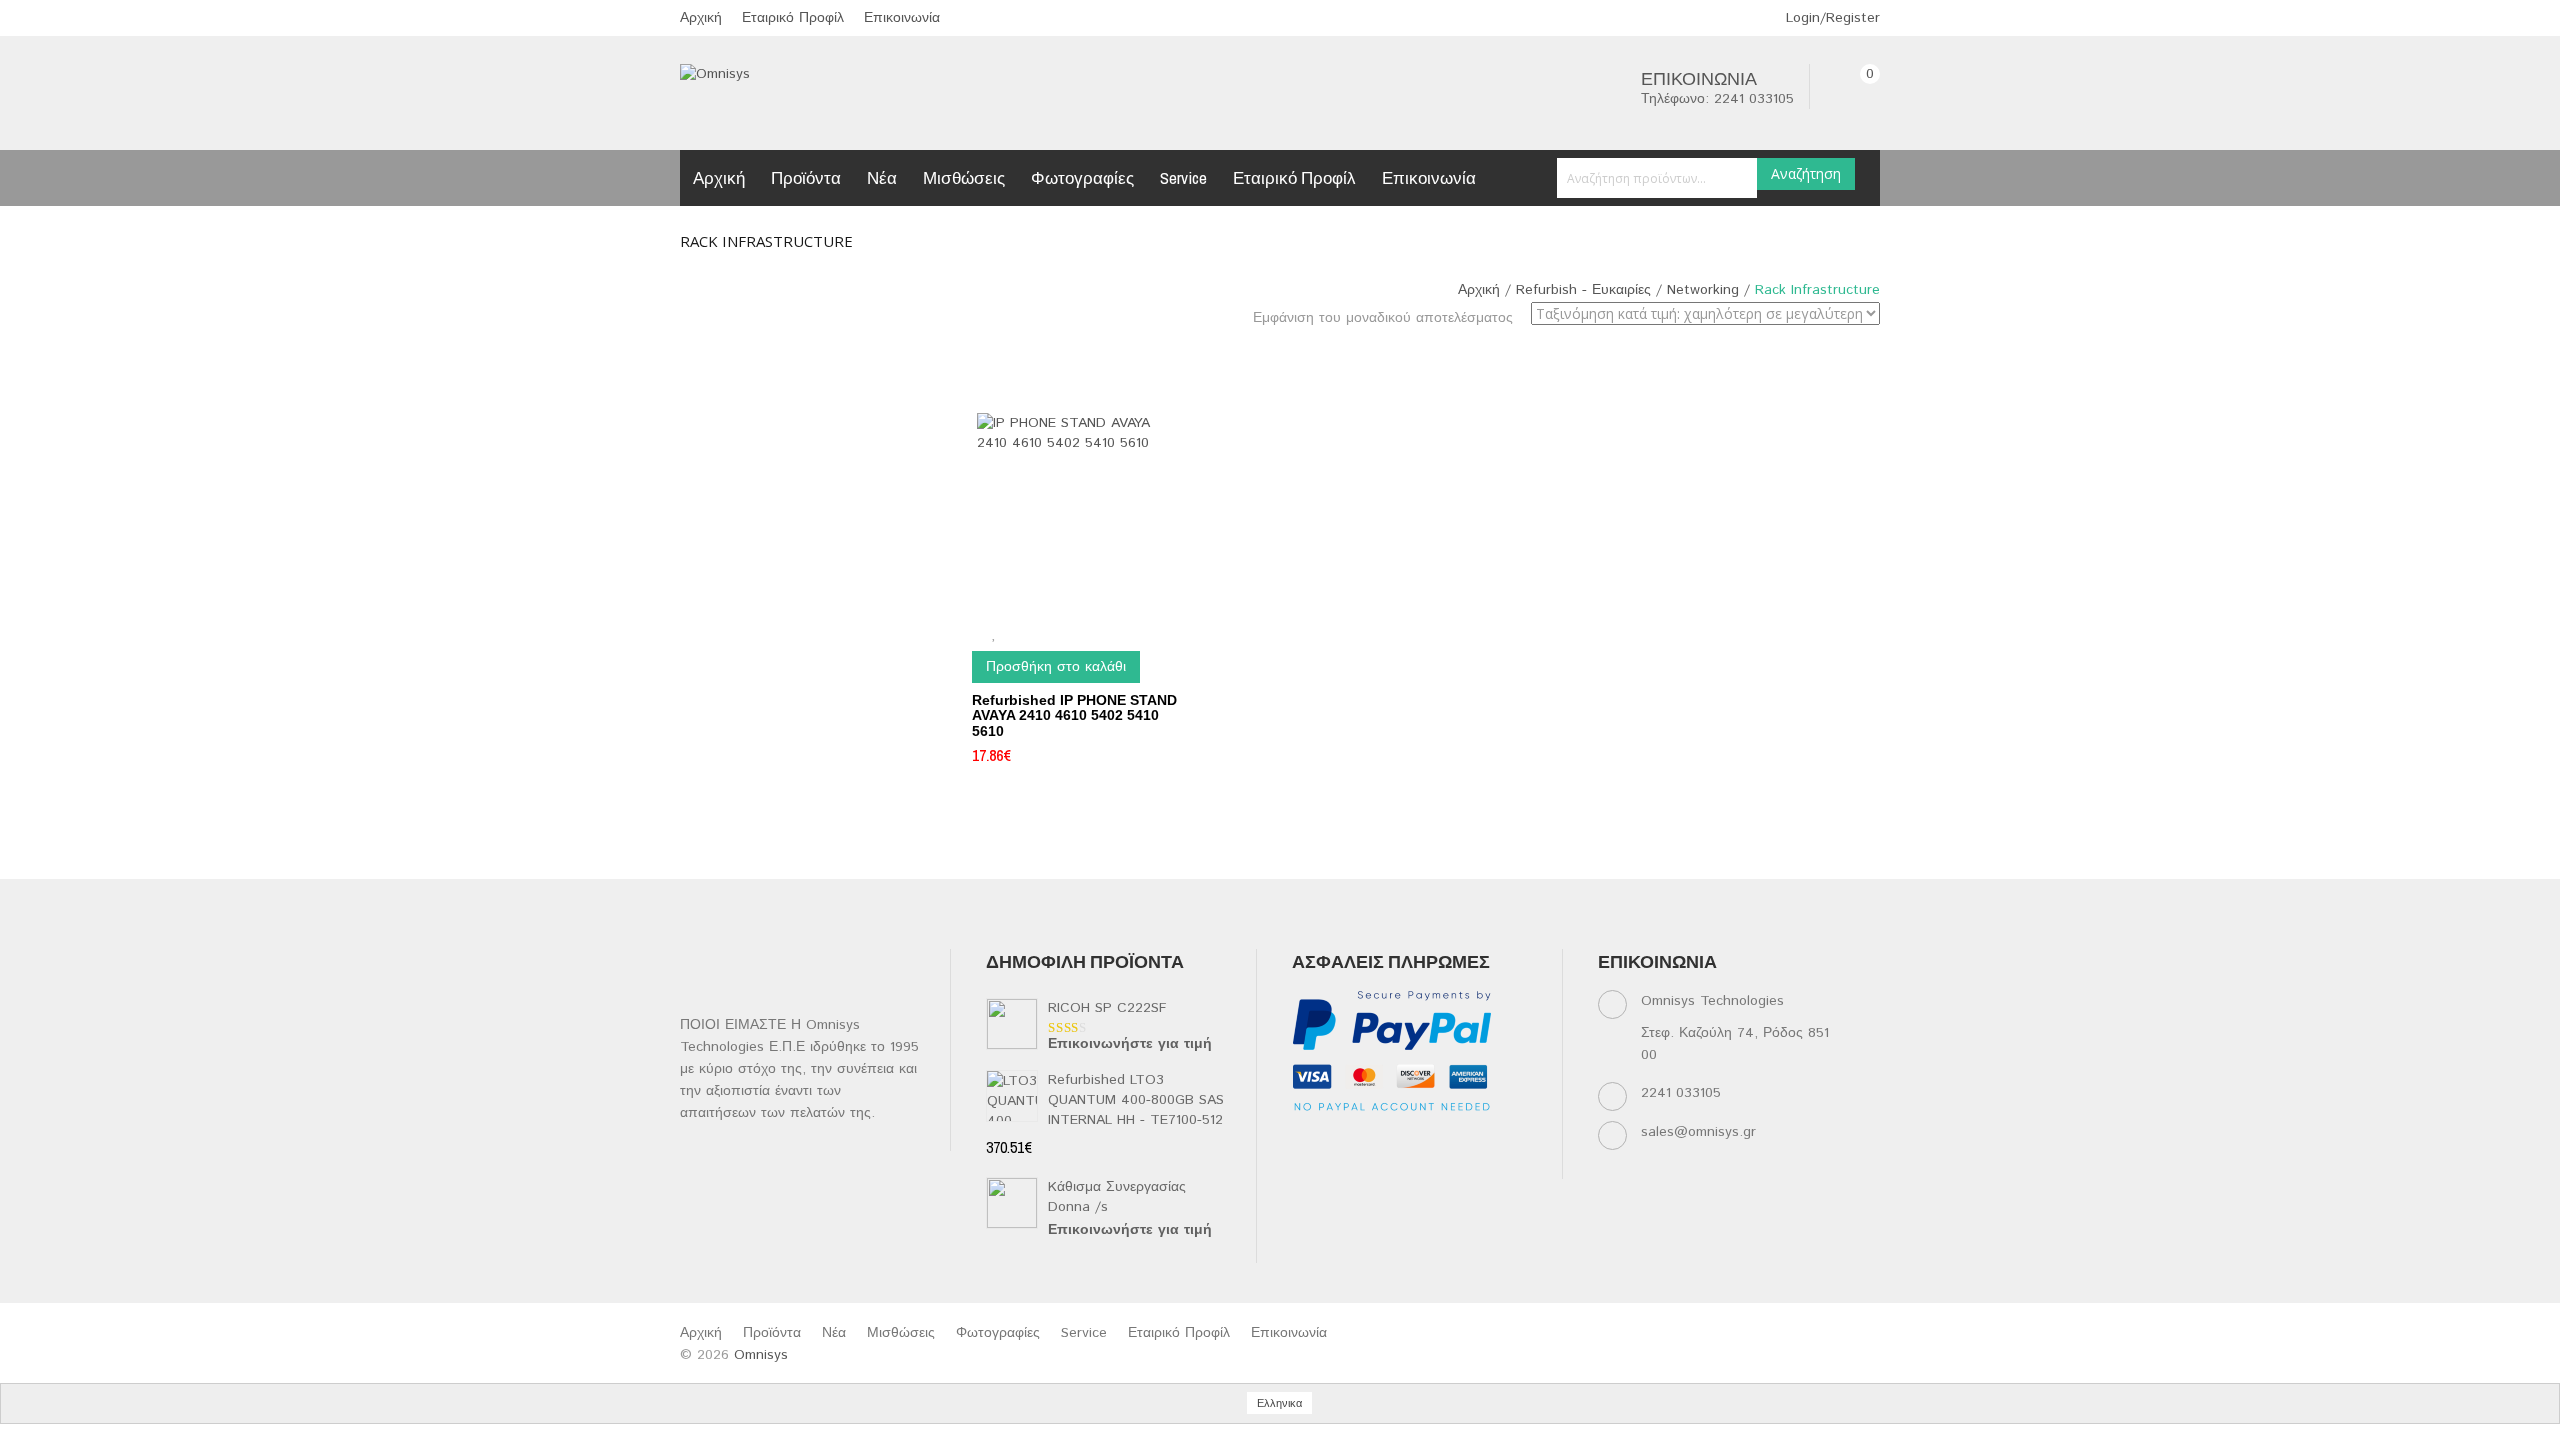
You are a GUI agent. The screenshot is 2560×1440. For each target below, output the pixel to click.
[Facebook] (1305, 1141)
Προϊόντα (806, 177)
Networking (1703, 290)
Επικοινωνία (902, 18)
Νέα (882, 177)
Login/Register (1830, 18)
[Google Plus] (1344, 1166)
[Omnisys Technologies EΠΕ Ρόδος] (715, 74)
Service (1183, 177)
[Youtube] (1461, 1141)
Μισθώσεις (964, 177)
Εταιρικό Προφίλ (793, 18)
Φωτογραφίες (1082, 177)
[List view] (1555, 354)
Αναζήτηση (1806, 173)
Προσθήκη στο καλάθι (1056, 667)
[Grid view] (1527, 354)
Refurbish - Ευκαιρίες (1583, 290)
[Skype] (1305, 1166)
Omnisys (761, 1355)
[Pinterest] (1500, 1141)
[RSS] (1422, 1141)
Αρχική (701, 18)
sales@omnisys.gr (1698, 1132)
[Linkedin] (1383, 1141)
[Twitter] (1344, 1141)
